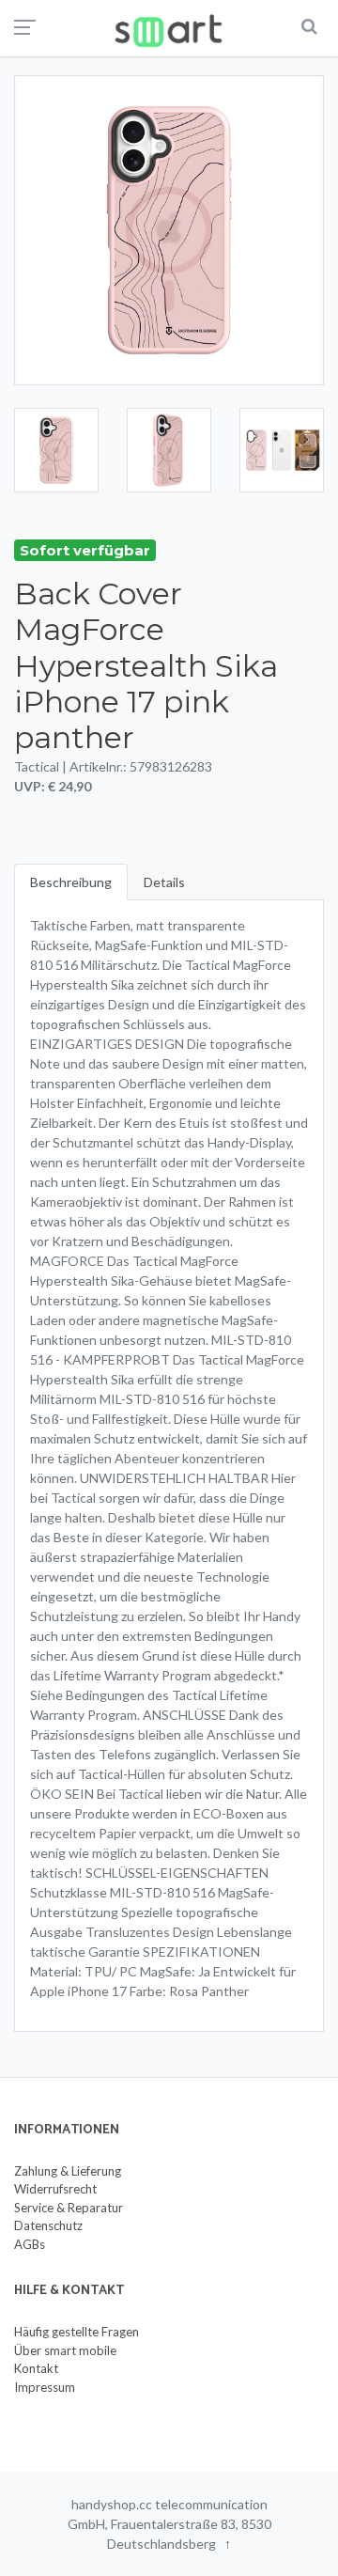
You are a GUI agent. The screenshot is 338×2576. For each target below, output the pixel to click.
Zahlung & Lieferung (68, 2171)
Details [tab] (164, 882)
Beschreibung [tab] (71, 882)
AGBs (30, 2244)
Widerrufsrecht (55, 2189)
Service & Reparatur (69, 2208)
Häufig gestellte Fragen (77, 2332)
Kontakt (36, 2368)
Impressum (45, 2387)
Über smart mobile (65, 2350)
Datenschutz (48, 2225)
